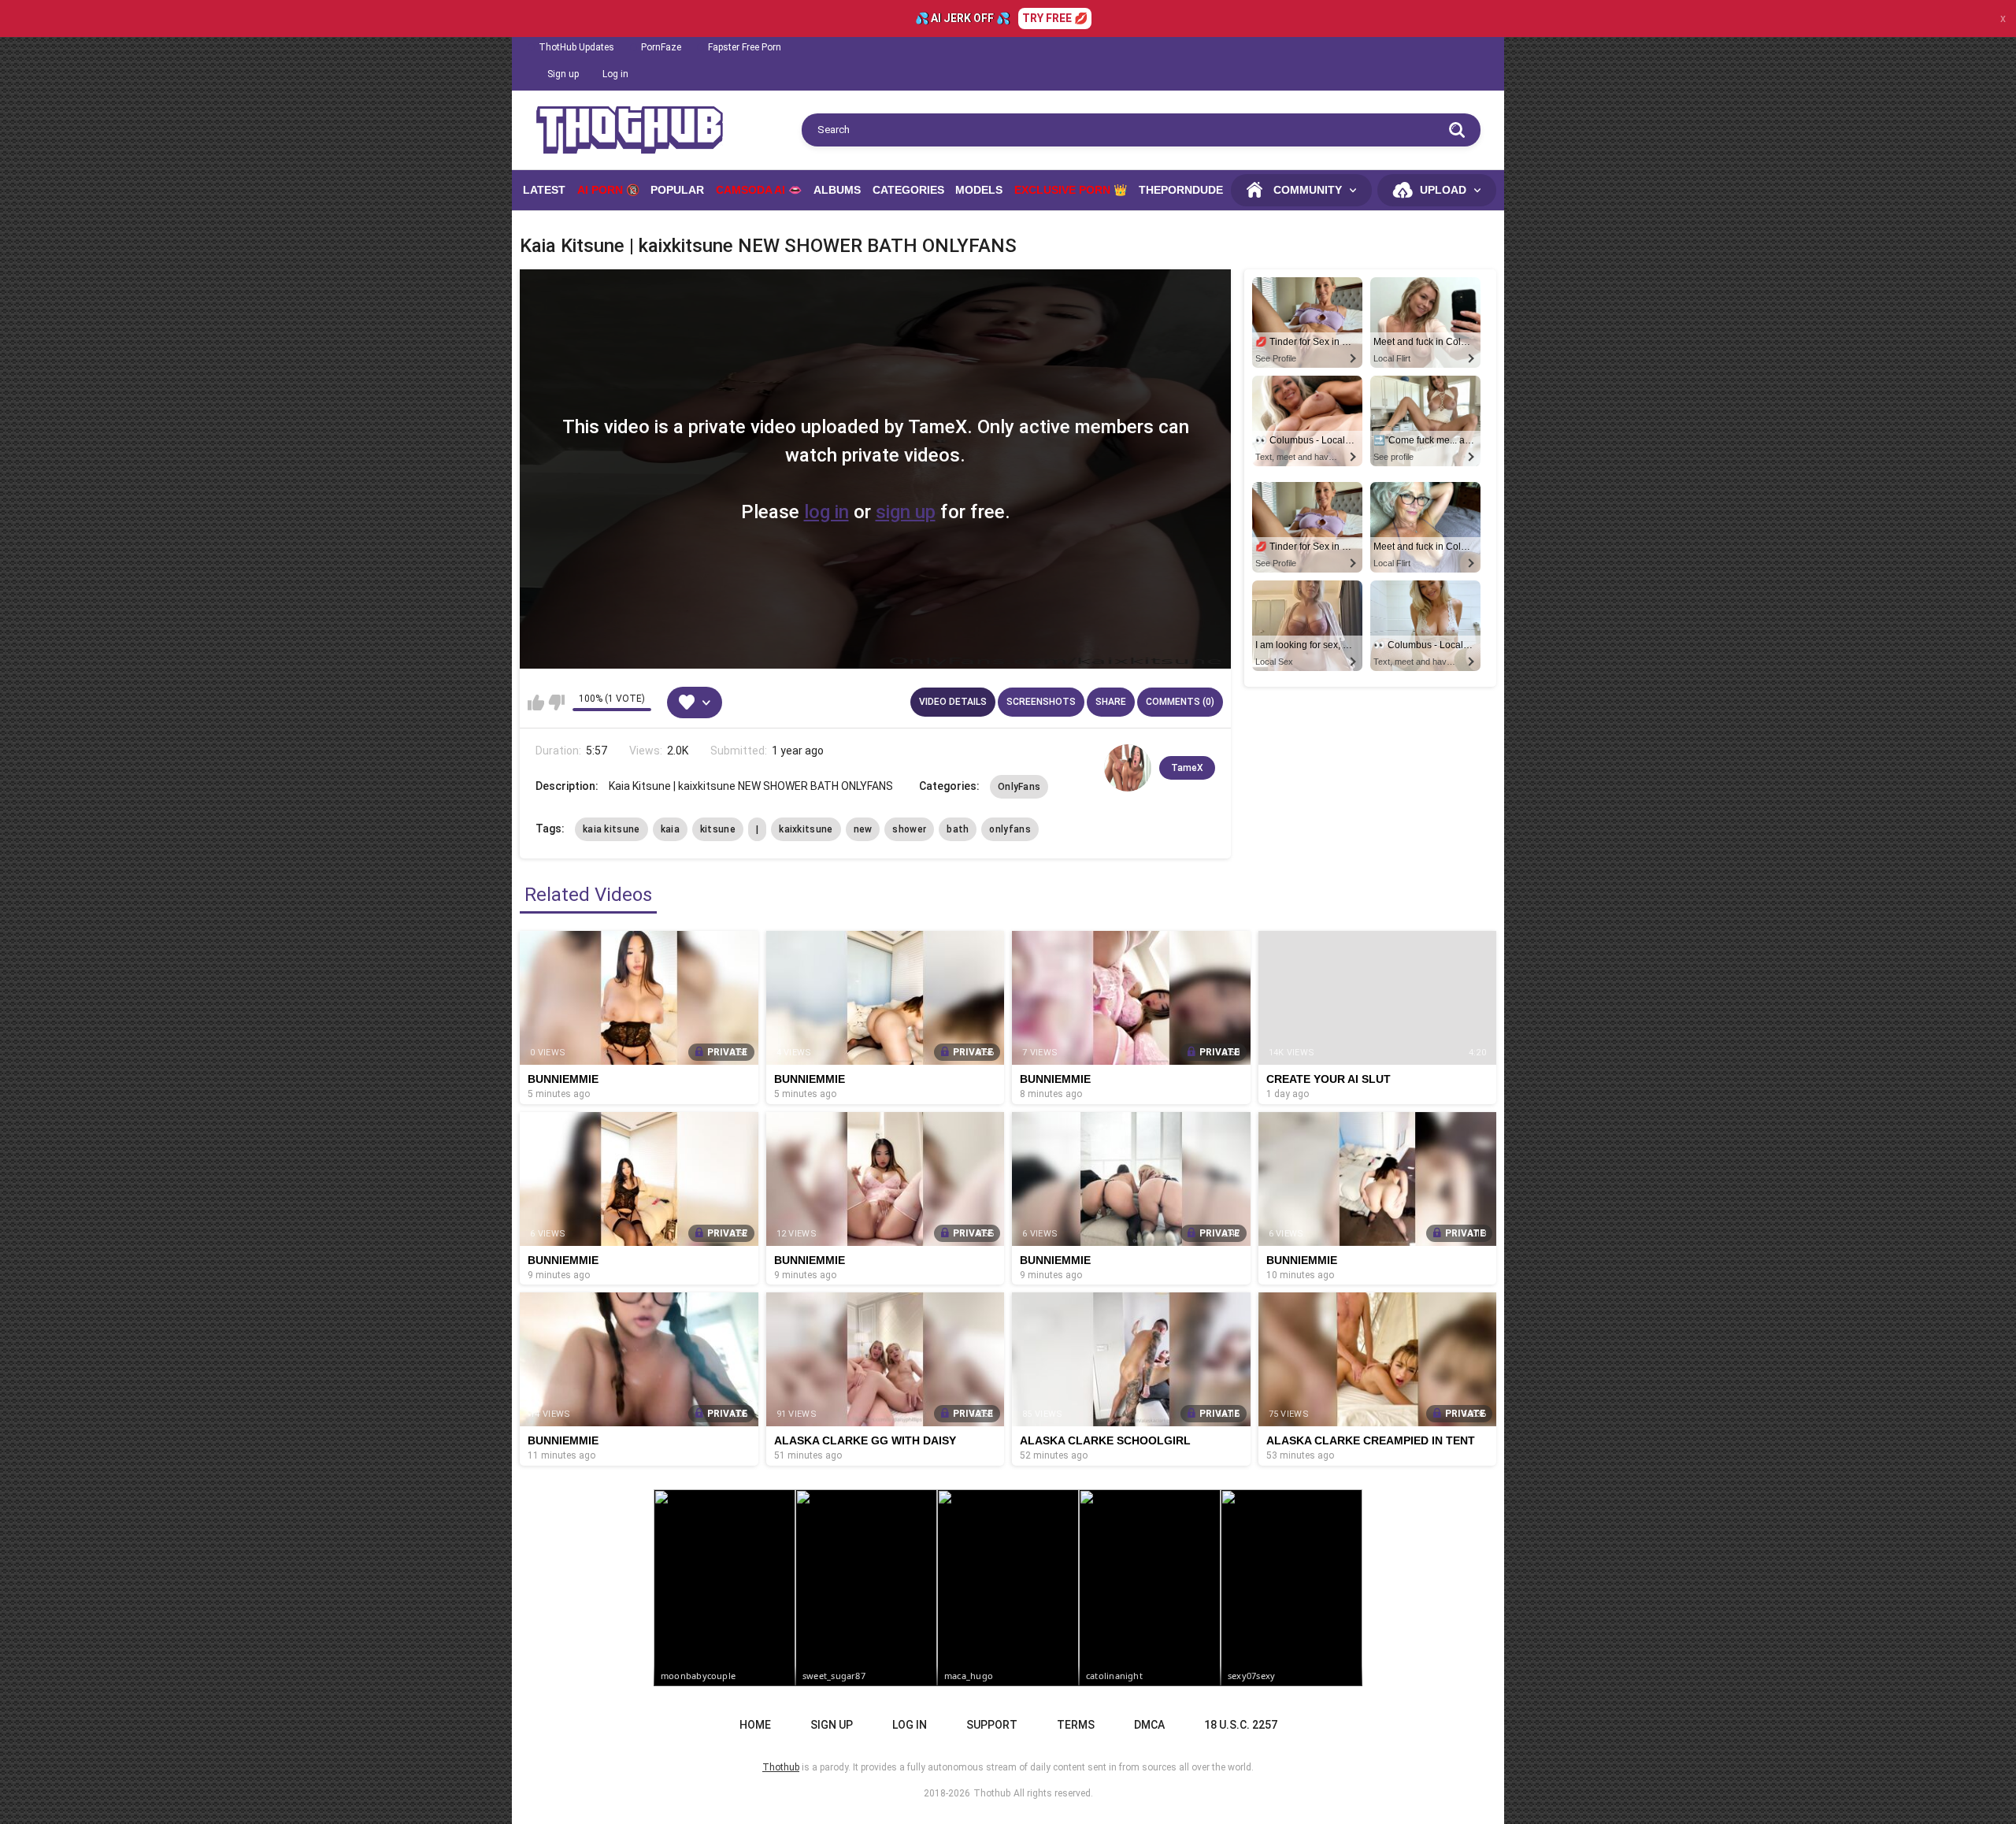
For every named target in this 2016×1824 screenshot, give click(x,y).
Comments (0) (1180, 702)
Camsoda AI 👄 (759, 190)
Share (1111, 702)
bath (958, 829)
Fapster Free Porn (745, 47)
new (863, 829)
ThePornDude (1181, 190)
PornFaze (661, 47)
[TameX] (1128, 768)
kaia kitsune (611, 829)
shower (909, 829)
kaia (670, 829)
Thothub (992, 1793)
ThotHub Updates (576, 47)
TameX (1187, 768)
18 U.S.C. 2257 (1241, 1725)
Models (979, 190)
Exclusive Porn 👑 (1071, 190)
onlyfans (1010, 829)
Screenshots (1041, 702)
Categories (908, 190)
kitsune (718, 829)
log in (826, 512)
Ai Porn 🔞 (608, 190)
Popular (677, 190)
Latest (544, 190)
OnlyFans (1019, 787)
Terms (1076, 1725)
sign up (906, 512)
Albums (837, 190)
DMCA (1149, 1725)
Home (755, 1725)
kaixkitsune (806, 829)
